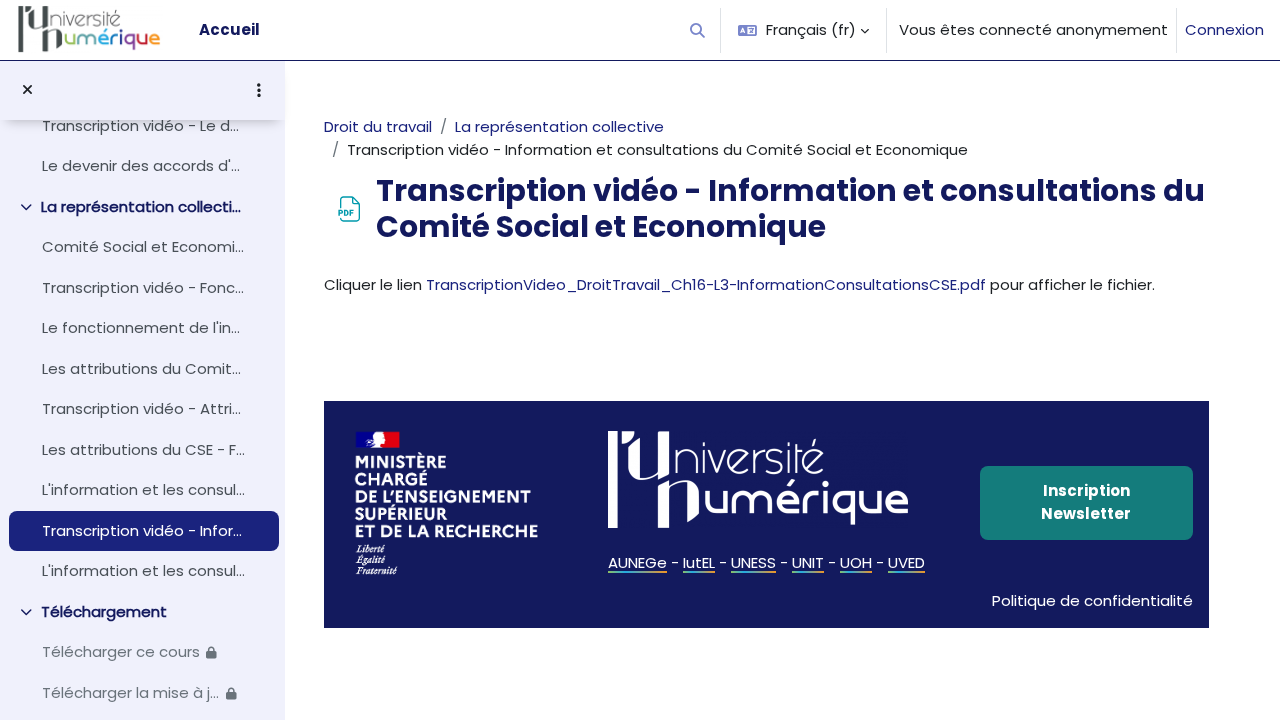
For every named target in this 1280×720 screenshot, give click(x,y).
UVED (906, 562)
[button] (698, 30)
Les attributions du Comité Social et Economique (144, 368)
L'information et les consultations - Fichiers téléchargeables (144, 570)
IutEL (699, 562)
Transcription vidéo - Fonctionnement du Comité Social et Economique (144, 287)
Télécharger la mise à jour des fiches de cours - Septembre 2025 (130, 692)
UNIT (808, 562)
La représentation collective (143, 206)
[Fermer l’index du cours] (27, 90)
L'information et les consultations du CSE (144, 489)
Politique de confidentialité (1092, 600)
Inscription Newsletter (1086, 502)
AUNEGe (637, 562)
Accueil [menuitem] (229, 29)
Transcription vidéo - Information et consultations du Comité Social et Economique (144, 530)
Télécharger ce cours (121, 651)
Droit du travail (378, 126)
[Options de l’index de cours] (259, 90)
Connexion (1224, 29)
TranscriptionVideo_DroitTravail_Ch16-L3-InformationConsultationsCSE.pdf (706, 284)
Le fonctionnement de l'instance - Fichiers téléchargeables (144, 327)
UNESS (753, 562)
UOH (856, 562)
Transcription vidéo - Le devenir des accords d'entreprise (144, 125)
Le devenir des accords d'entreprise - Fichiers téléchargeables (144, 165)
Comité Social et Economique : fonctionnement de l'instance (144, 246)
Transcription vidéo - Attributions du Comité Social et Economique (144, 408)
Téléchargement (104, 611)
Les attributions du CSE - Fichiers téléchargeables (144, 449)
